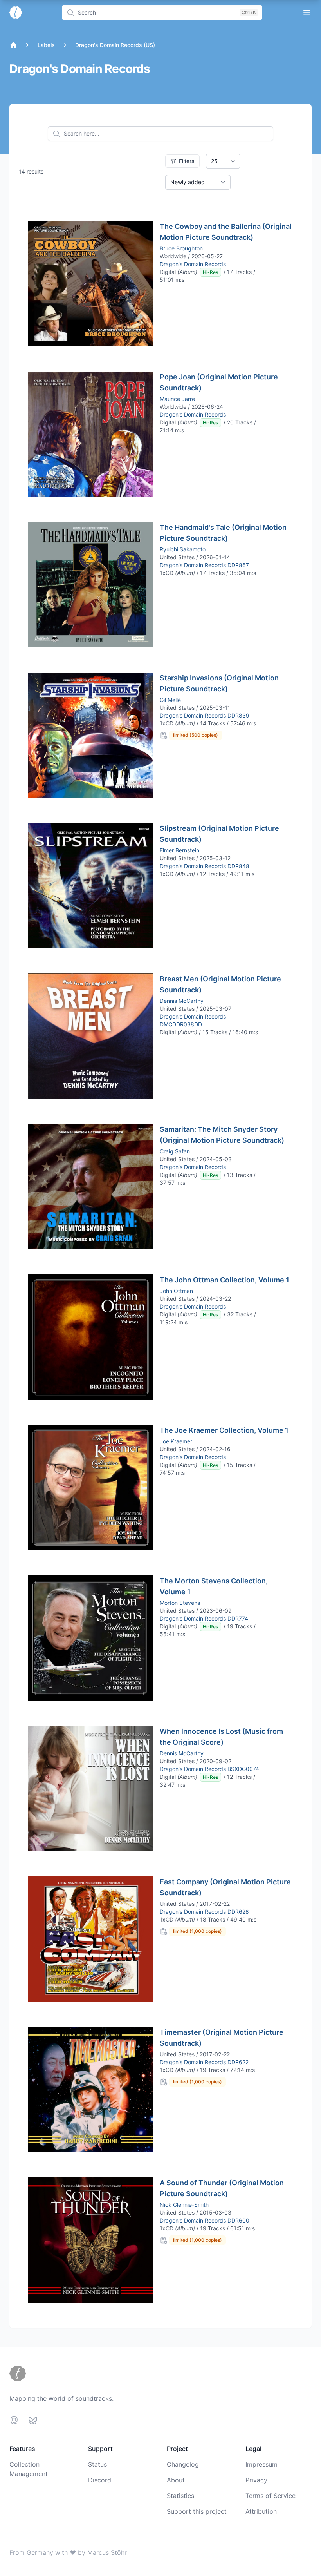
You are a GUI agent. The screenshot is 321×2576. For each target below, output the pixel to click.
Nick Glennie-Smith (184, 2205)
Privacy (256, 2480)
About (176, 2480)
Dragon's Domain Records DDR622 (204, 2062)
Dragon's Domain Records (193, 264)
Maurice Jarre (177, 399)
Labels (46, 45)
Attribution (261, 2511)
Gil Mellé (170, 700)
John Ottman (176, 1291)
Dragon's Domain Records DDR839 (205, 715)
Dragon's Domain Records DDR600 (205, 2220)
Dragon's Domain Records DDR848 (205, 866)
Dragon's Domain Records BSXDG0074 (209, 1769)
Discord (100, 2480)
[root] (13, 45)
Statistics (180, 2496)
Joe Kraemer (176, 1441)
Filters (187, 161)
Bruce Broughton (181, 248)
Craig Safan (175, 1151)
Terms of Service (271, 2496)
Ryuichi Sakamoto (183, 549)
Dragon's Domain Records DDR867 (204, 565)
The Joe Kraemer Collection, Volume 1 (224, 1430)
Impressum (261, 2464)
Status (97, 2464)
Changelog (183, 2464)
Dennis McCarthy (182, 1001)
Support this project (197, 2511)
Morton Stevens (180, 1603)
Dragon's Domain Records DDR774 (204, 1618)
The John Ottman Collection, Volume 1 (225, 1280)
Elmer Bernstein (179, 850)
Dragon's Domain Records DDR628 (204, 1912)
